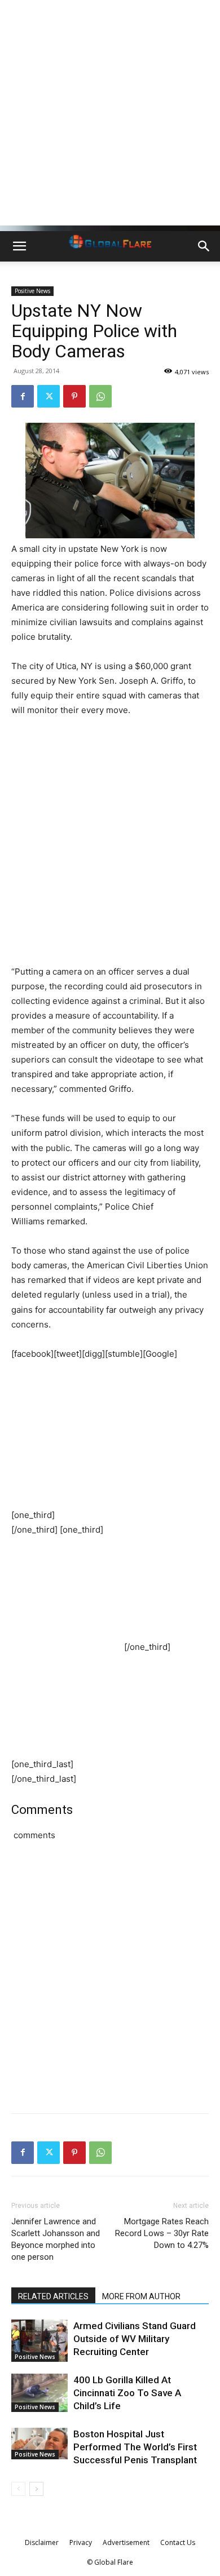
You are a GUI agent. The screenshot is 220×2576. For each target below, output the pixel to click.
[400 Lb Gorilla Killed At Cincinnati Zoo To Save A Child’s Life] (39, 2393)
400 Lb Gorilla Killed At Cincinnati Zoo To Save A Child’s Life (127, 2393)
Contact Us (178, 2542)
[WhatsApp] (100, 396)
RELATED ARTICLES (53, 2296)
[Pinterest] (74, 396)
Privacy (81, 2542)
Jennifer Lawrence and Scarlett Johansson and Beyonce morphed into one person (56, 2239)
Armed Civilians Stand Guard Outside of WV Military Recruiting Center (135, 2339)
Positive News (32, 291)
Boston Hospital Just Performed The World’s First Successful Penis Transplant (135, 2447)
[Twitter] (49, 396)
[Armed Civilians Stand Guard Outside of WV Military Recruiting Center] (39, 2341)
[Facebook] (23, 396)
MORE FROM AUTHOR (141, 2296)
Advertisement (126, 2542)
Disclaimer (42, 2542)
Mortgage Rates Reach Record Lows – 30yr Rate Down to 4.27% (162, 2233)
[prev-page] (18, 2489)
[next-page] (36, 2489)
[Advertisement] (110, 116)
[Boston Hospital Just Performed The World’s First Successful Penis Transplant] (39, 2444)
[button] (19, 246)
